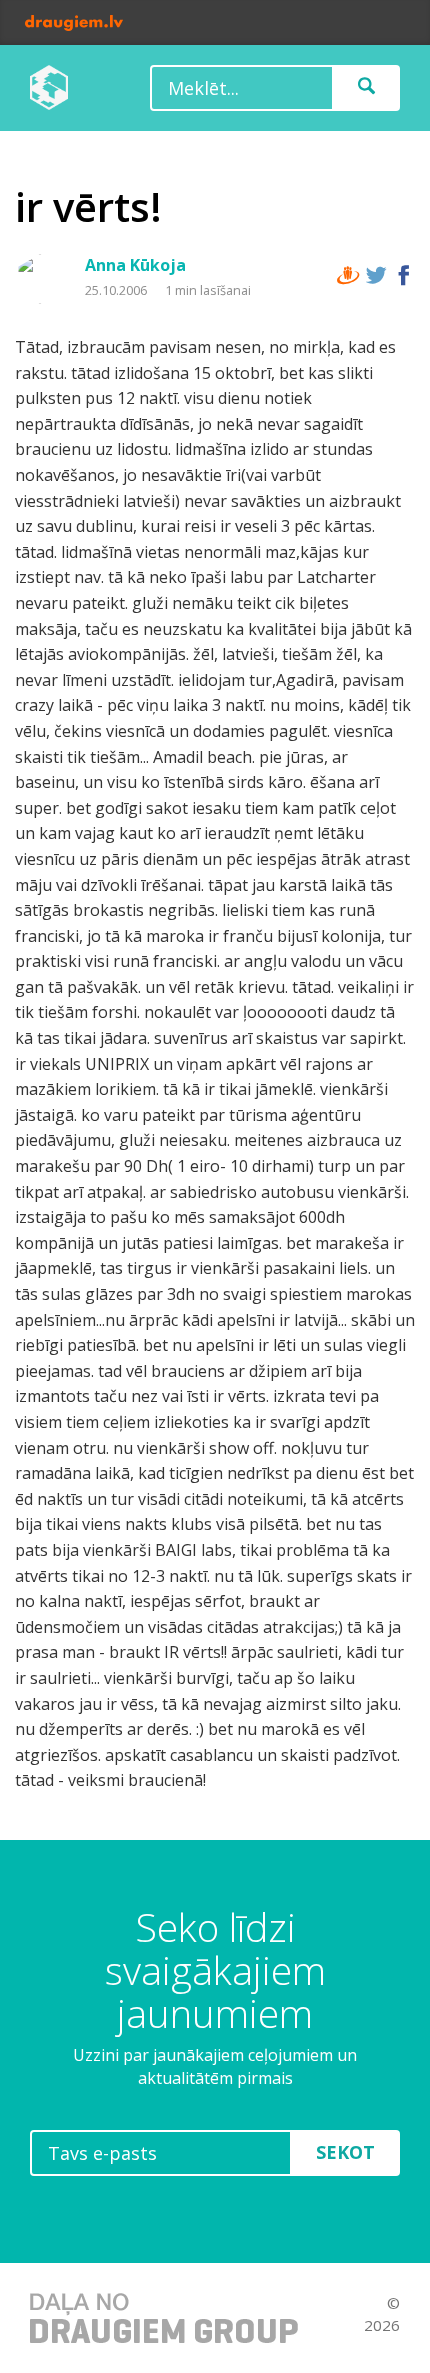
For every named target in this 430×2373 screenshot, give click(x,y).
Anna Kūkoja (135, 265)
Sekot (345, 2152)
